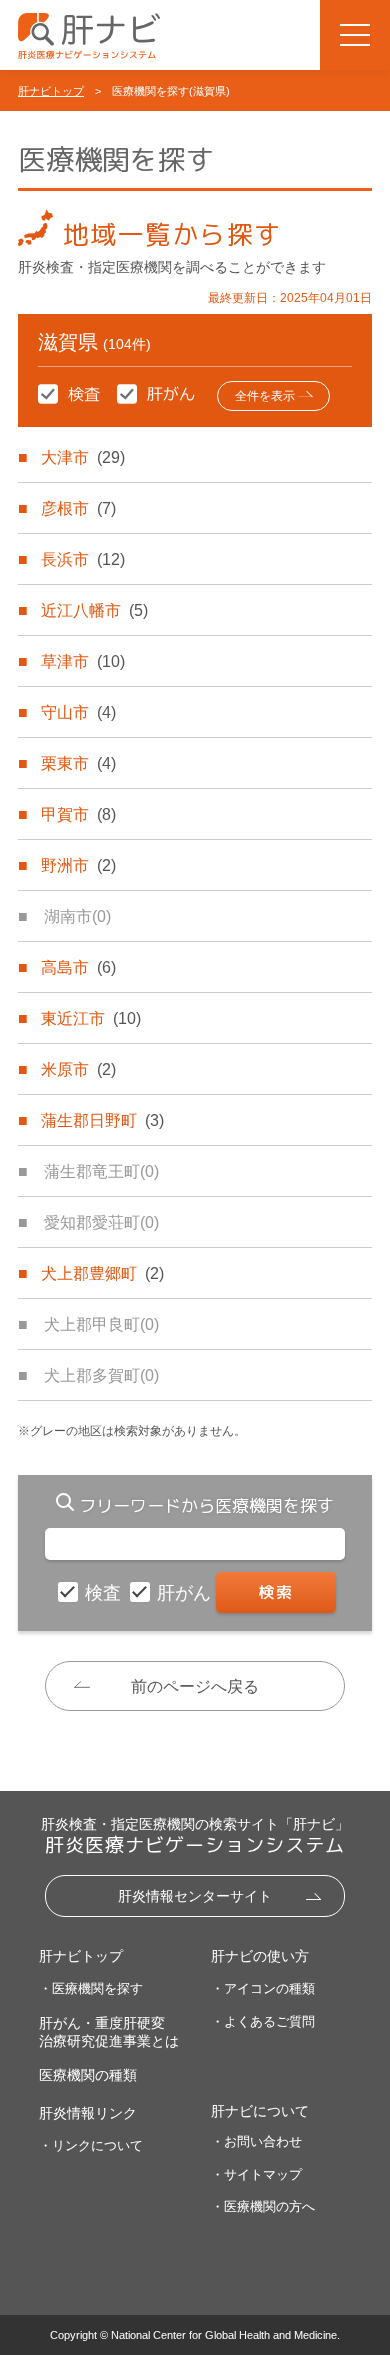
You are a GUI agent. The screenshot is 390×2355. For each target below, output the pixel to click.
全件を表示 (265, 396)
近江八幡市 (94, 610)
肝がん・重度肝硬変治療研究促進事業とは (109, 2032)
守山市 (78, 712)
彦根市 (78, 508)
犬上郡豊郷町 (102, 1273)
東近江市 (91, 1018)
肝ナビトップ (51, 91)
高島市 (78, 967)
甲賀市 (78, 814)
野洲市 (78, 865)
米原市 (78, 1069)
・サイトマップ (256, 2174)
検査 (105, 1593)
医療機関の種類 (88, 2075)
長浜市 (83, 559)
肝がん (186, 1593)
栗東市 (78, 763)
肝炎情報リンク (88, 2113)
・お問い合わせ (256, 2141)
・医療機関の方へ (263, 2206)
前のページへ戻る (195, 1686)
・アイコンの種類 (263, 1988)
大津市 (83, 457)
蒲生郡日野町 (102, 1120)
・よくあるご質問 (263, 2021)
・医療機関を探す (91, 1988)
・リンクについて (91, 2145)
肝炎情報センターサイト (195, 1896)
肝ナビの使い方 (260, 1956)
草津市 (83, 661)
